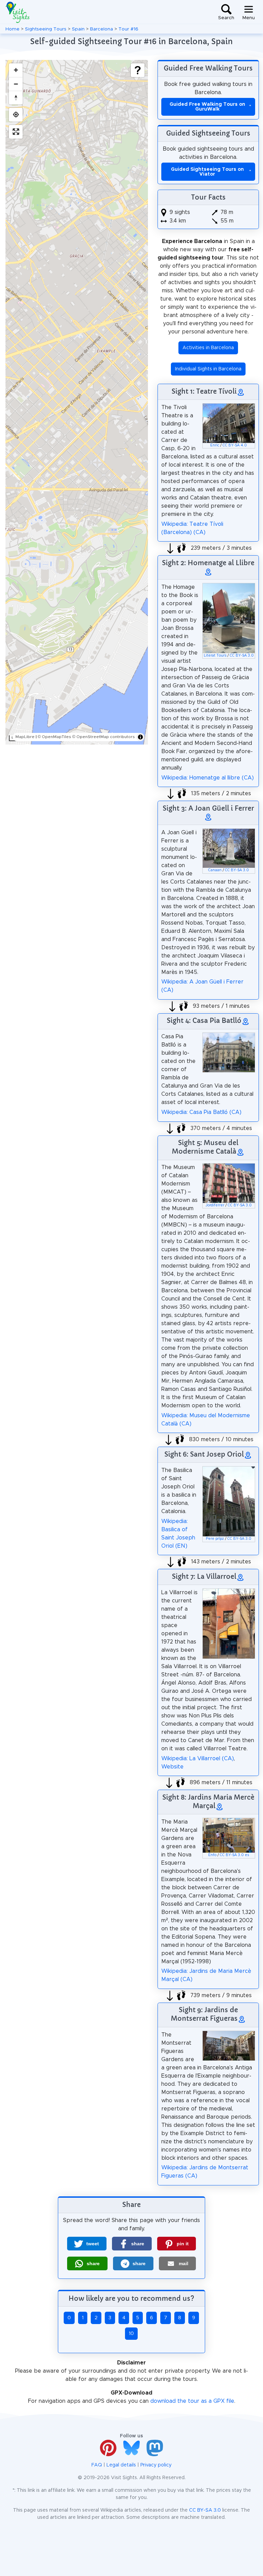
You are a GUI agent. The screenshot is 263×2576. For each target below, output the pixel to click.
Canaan (215, 870)
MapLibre (25, 737)
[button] (87, 2244)
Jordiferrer (215, 1205)
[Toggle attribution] (140, 737)
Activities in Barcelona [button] (208, 348)
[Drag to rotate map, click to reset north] (16, 98)
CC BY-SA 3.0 (242, 656)
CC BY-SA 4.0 (235, 445)
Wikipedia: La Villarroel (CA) (198, 1759)
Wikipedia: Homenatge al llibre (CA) (208, 778)
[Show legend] (138, 70)
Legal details (121, 2465)
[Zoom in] (16, 70)
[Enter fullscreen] (16, 132)
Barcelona (102, 29)
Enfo (212, 1855)
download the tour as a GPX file (192, 2401)
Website (172, 1767)
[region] (77, 402)
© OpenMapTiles (54, 737)
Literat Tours (215, 656)
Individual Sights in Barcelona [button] (208, 369)
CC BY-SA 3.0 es (234, 1855)
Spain (78, 29)
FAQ (97, 2465)
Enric (215, 445)
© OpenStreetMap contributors (104, 737)
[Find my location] (16, 115)
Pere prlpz (215, 1539)
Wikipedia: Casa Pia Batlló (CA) (201, 1112)
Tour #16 (128, 29)
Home (12, 29)
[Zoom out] (16, 84)
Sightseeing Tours (46, 29)
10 (131, 2334)
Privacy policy (156, 2465)
